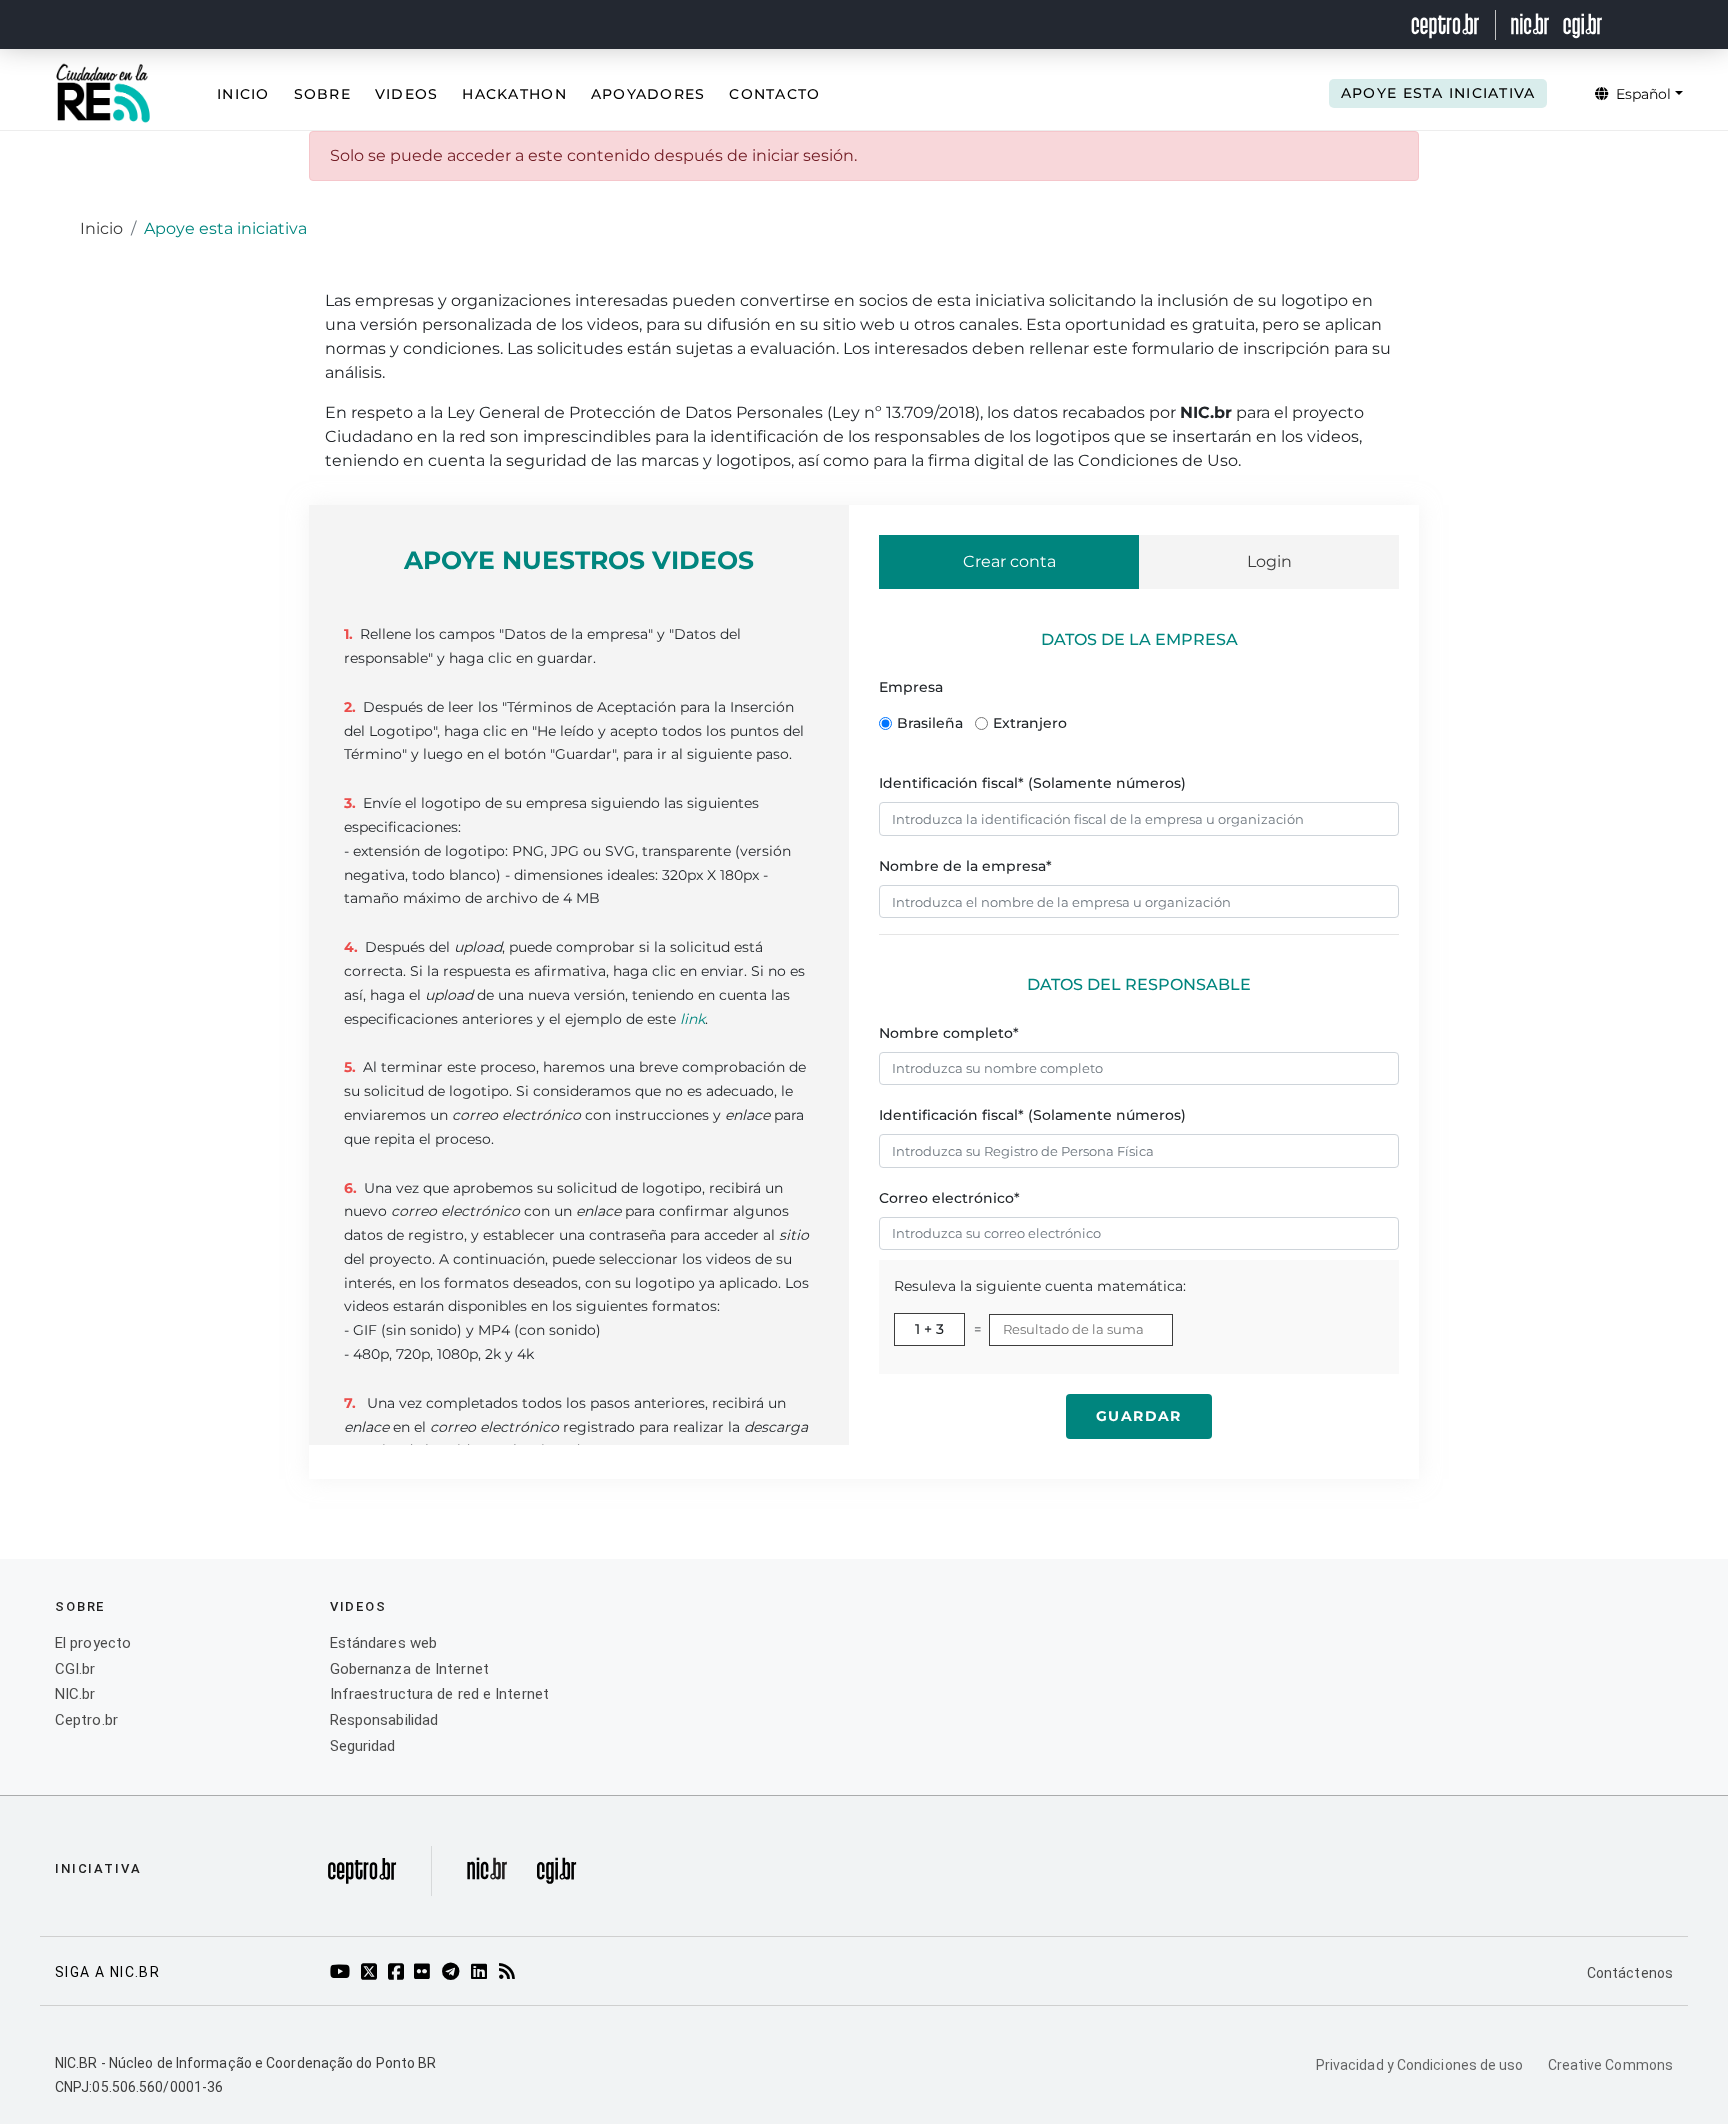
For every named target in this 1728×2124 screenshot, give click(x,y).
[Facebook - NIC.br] (399, 1973)
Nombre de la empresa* (965, 866)
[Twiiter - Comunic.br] (372, 1973)
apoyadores (648, 94)
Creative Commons (1610, 2065)
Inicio (243, 94)
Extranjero (1030, 723)
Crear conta (1009, 561)
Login (1269, 561)
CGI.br (75, 1669)
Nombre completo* (949, 1033)
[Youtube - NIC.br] (343, 1973)
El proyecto (93, 1643)
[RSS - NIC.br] (510, 1973)
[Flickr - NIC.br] (425, 1973)
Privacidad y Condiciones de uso (1420, 2065)
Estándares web (383, 1643)
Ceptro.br (86, 1720)
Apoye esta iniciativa (1438, 93)
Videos (407, 94)
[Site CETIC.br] (362, 1876)
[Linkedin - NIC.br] (482, 1973)
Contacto (774, 94)
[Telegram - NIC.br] (454, 1973)
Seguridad (363, 1746)
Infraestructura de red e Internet (439, 1694)
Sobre (322, 94)
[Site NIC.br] (487, 1876)
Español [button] (1641, 94)
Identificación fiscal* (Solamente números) (1032, 783)
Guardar (1139, 1416)
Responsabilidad (384, 1720)
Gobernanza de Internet (409, 1669)
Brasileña (930, 723)
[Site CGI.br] (556, 1876)
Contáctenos (1630, 1973)
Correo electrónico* (949, 1198)
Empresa (911, 687)
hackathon (514, 94)
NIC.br (75, 1694)
